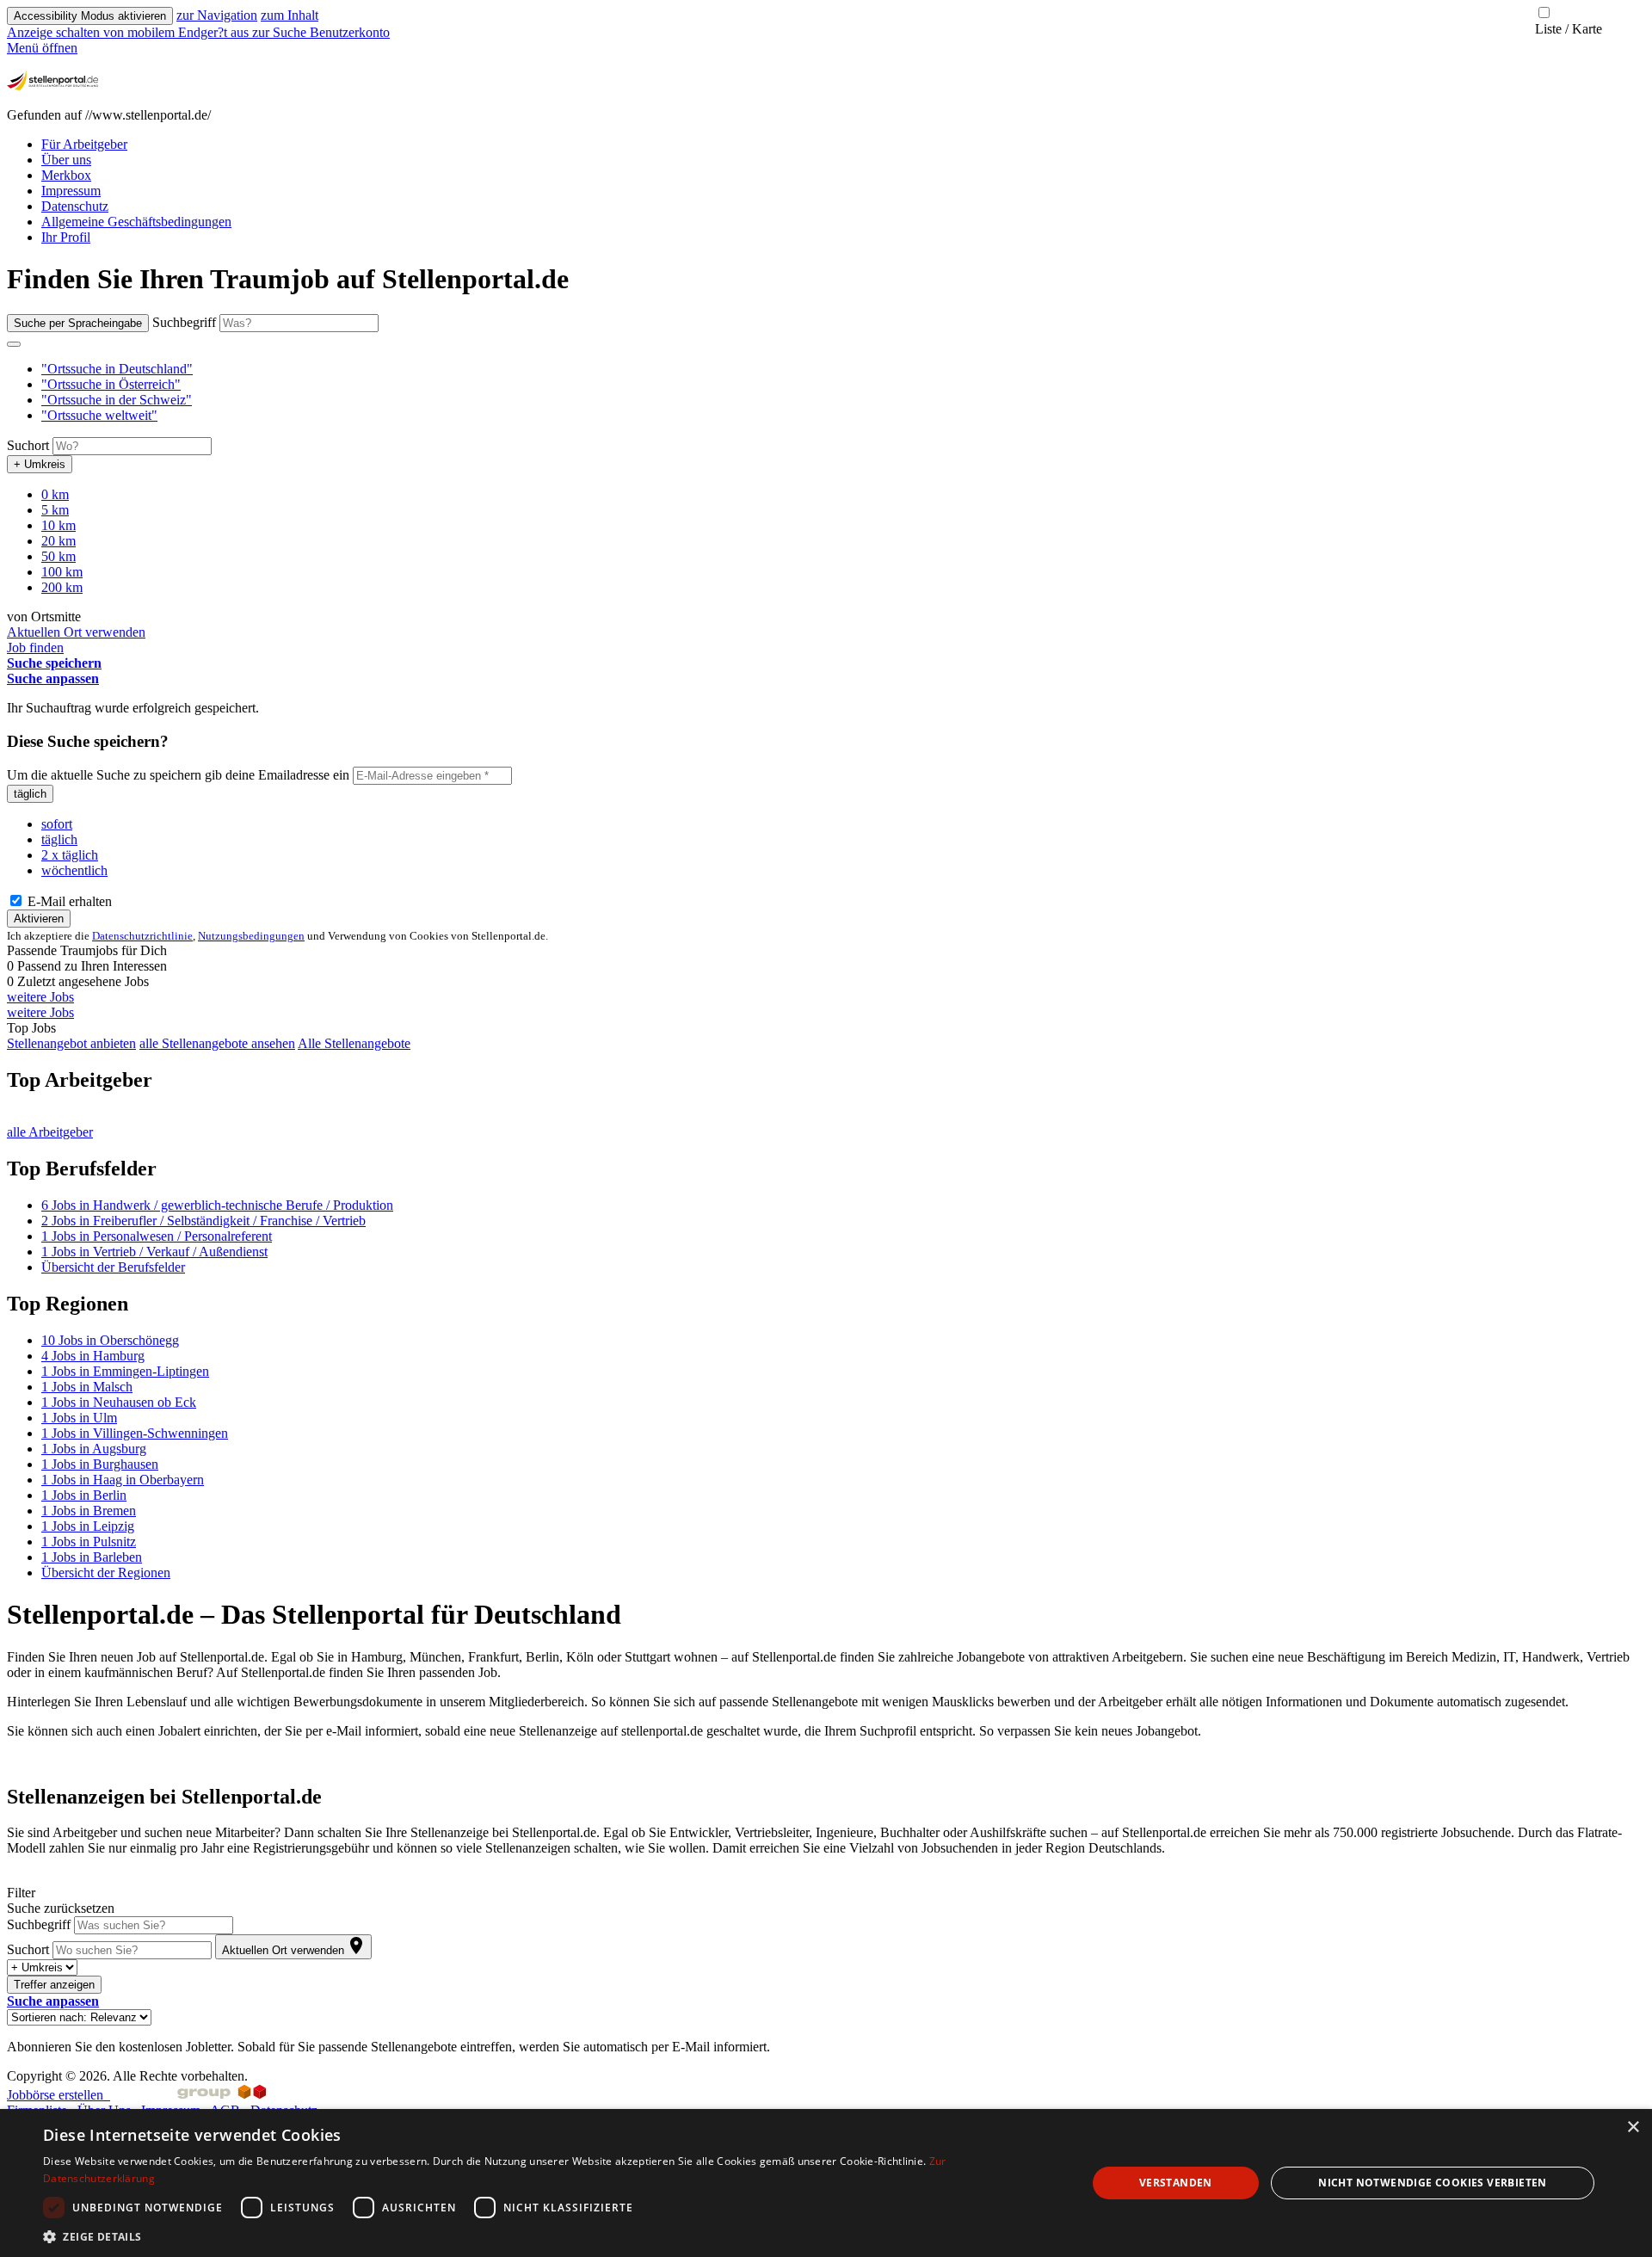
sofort (57, 824)
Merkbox (66, 175)
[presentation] (129, 32)
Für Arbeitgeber (84, 144)
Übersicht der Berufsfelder (113, 1267)
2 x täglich (70, 855)
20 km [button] (59, 541)
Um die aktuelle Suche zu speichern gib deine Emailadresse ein (178, 775)
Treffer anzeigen (54, 1985)
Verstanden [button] (1176, 2183)
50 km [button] (59, 556)
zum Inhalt (290, 15)
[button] (117, 369)
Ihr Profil (66, 237)
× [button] (1633, 2127)
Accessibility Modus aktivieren (90, 16)
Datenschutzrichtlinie (142, 936)
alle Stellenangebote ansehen (217, 1043)
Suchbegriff (184, 322)
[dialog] (826, 2183)
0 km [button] (55, 494)
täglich (30, 794)
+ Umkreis (40, 464)
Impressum (71, 191)
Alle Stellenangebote (354, 1043)
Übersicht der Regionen (106, 1572)
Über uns (66, 160)
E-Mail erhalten (68, 901)
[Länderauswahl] (14, 344)
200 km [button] (62, 587)
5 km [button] (55, 510)
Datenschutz (75, 206)
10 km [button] (59, 525)
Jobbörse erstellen (59, 2095)
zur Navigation (217, 15)
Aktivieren (39, 919)
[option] (843, 369)
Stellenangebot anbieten (71, 1043)
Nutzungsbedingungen (251, 936)
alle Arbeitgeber (50, 1132)
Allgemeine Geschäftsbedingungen (136, 222)
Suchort (28, 445)
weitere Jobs (40, 997)
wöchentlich (74, 870)
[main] (826, 1159)
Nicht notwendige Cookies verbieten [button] (1433, 2183)
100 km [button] (62, 572)
